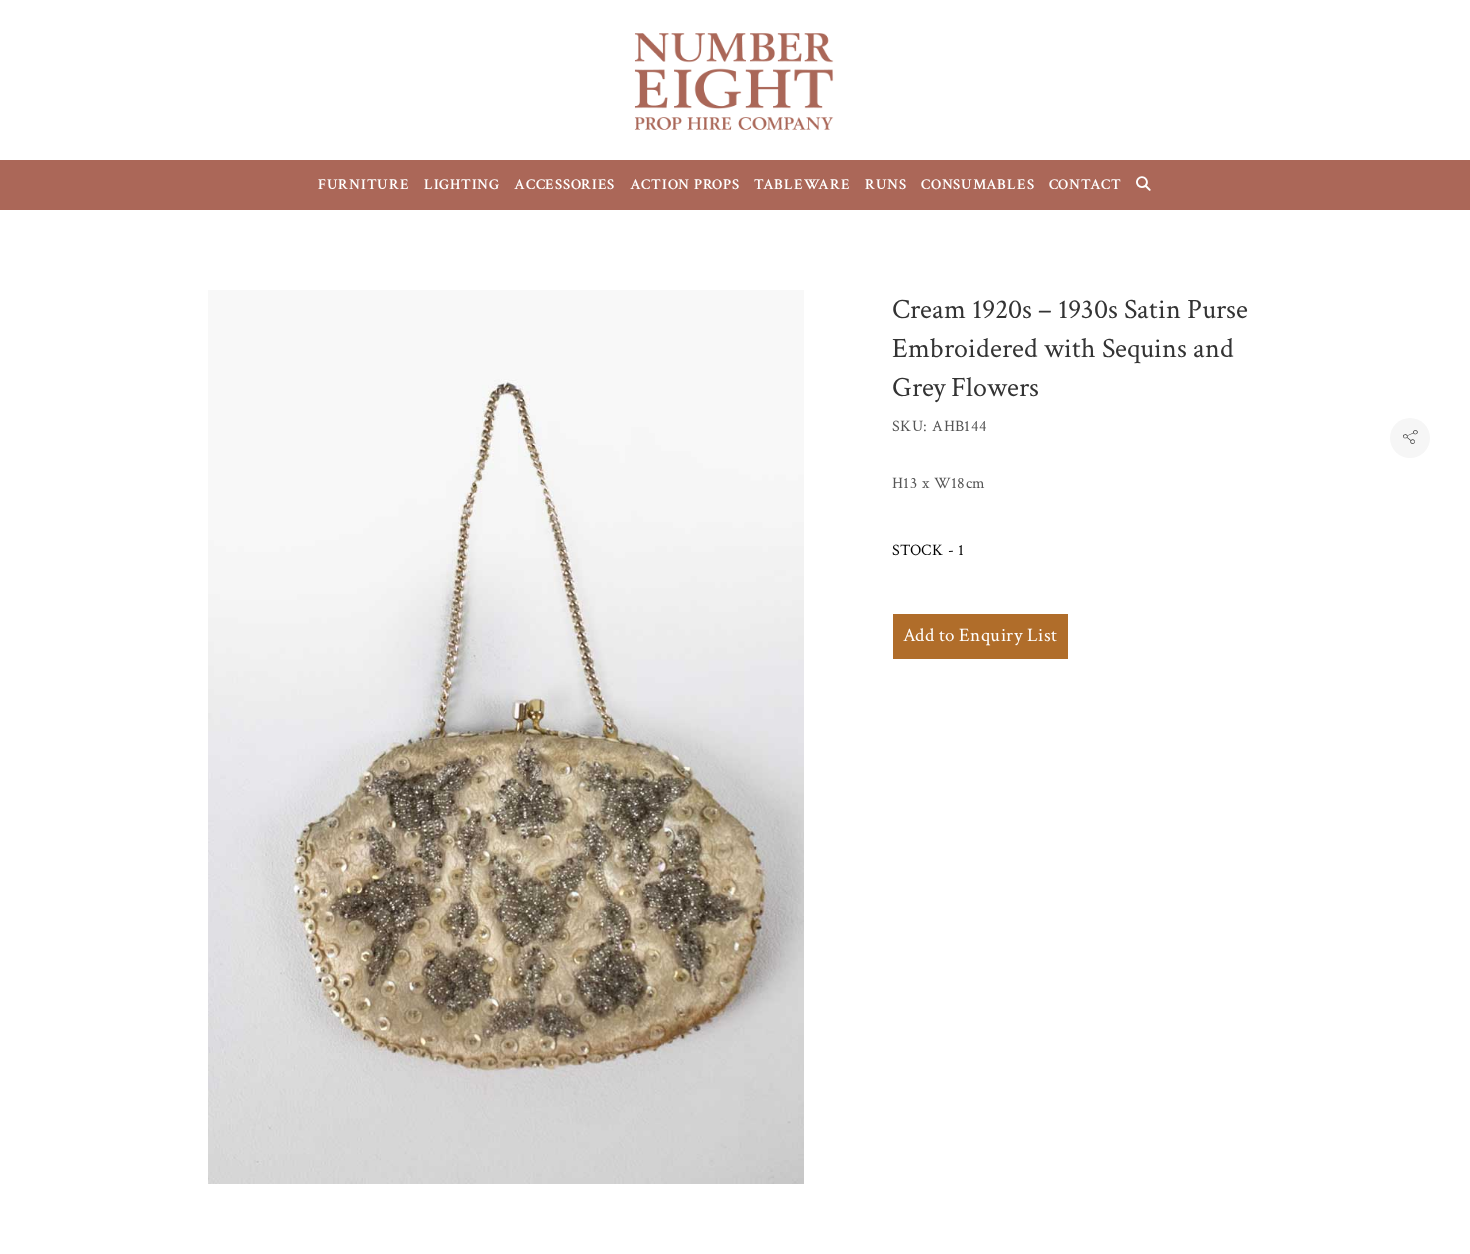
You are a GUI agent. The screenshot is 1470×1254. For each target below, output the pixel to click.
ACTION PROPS (685, 184)
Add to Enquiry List (980, 635)
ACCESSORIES (564, 184)
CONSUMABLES (977, 184)
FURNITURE (364, 184)
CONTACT (1085, 184)
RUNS (886, 184)
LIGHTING (462, 184)
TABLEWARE (802, 184)
